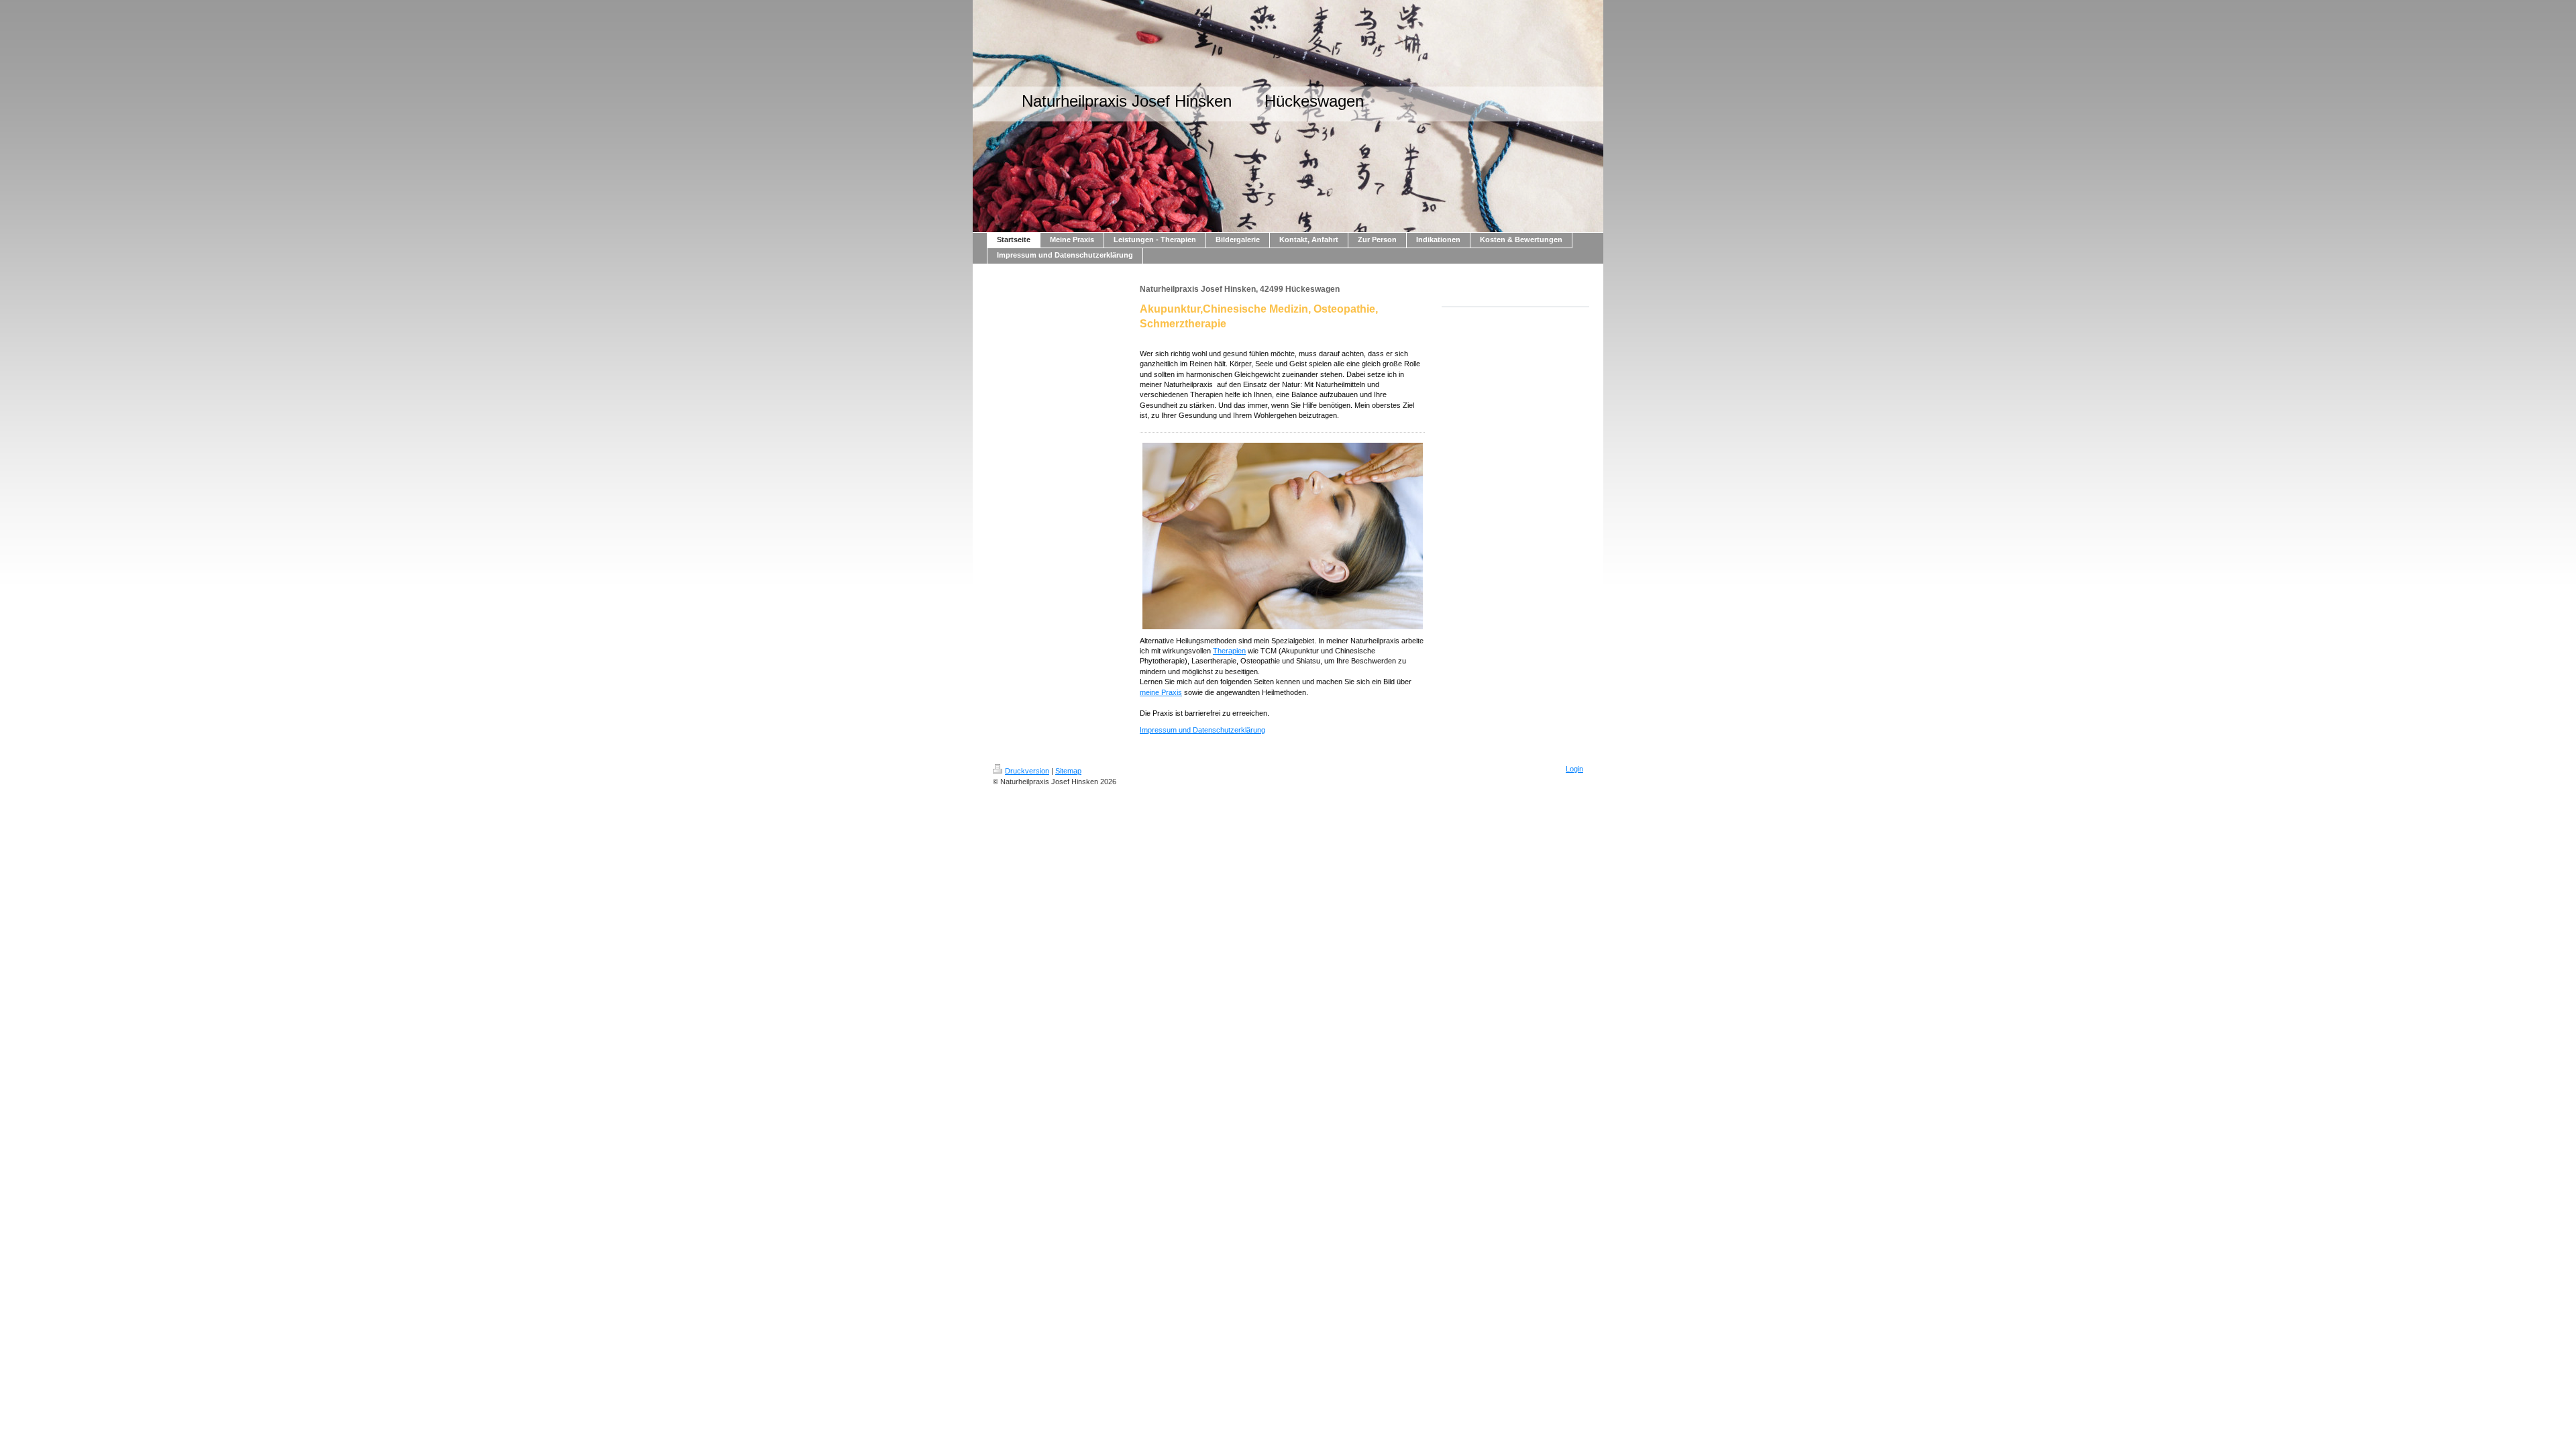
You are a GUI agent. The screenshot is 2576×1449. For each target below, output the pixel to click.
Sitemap (1068, 771)
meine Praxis (1161, 692)
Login (1574, 769)
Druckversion (1027, 771)
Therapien (1229, 651)
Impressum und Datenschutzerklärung (1202, 730)
